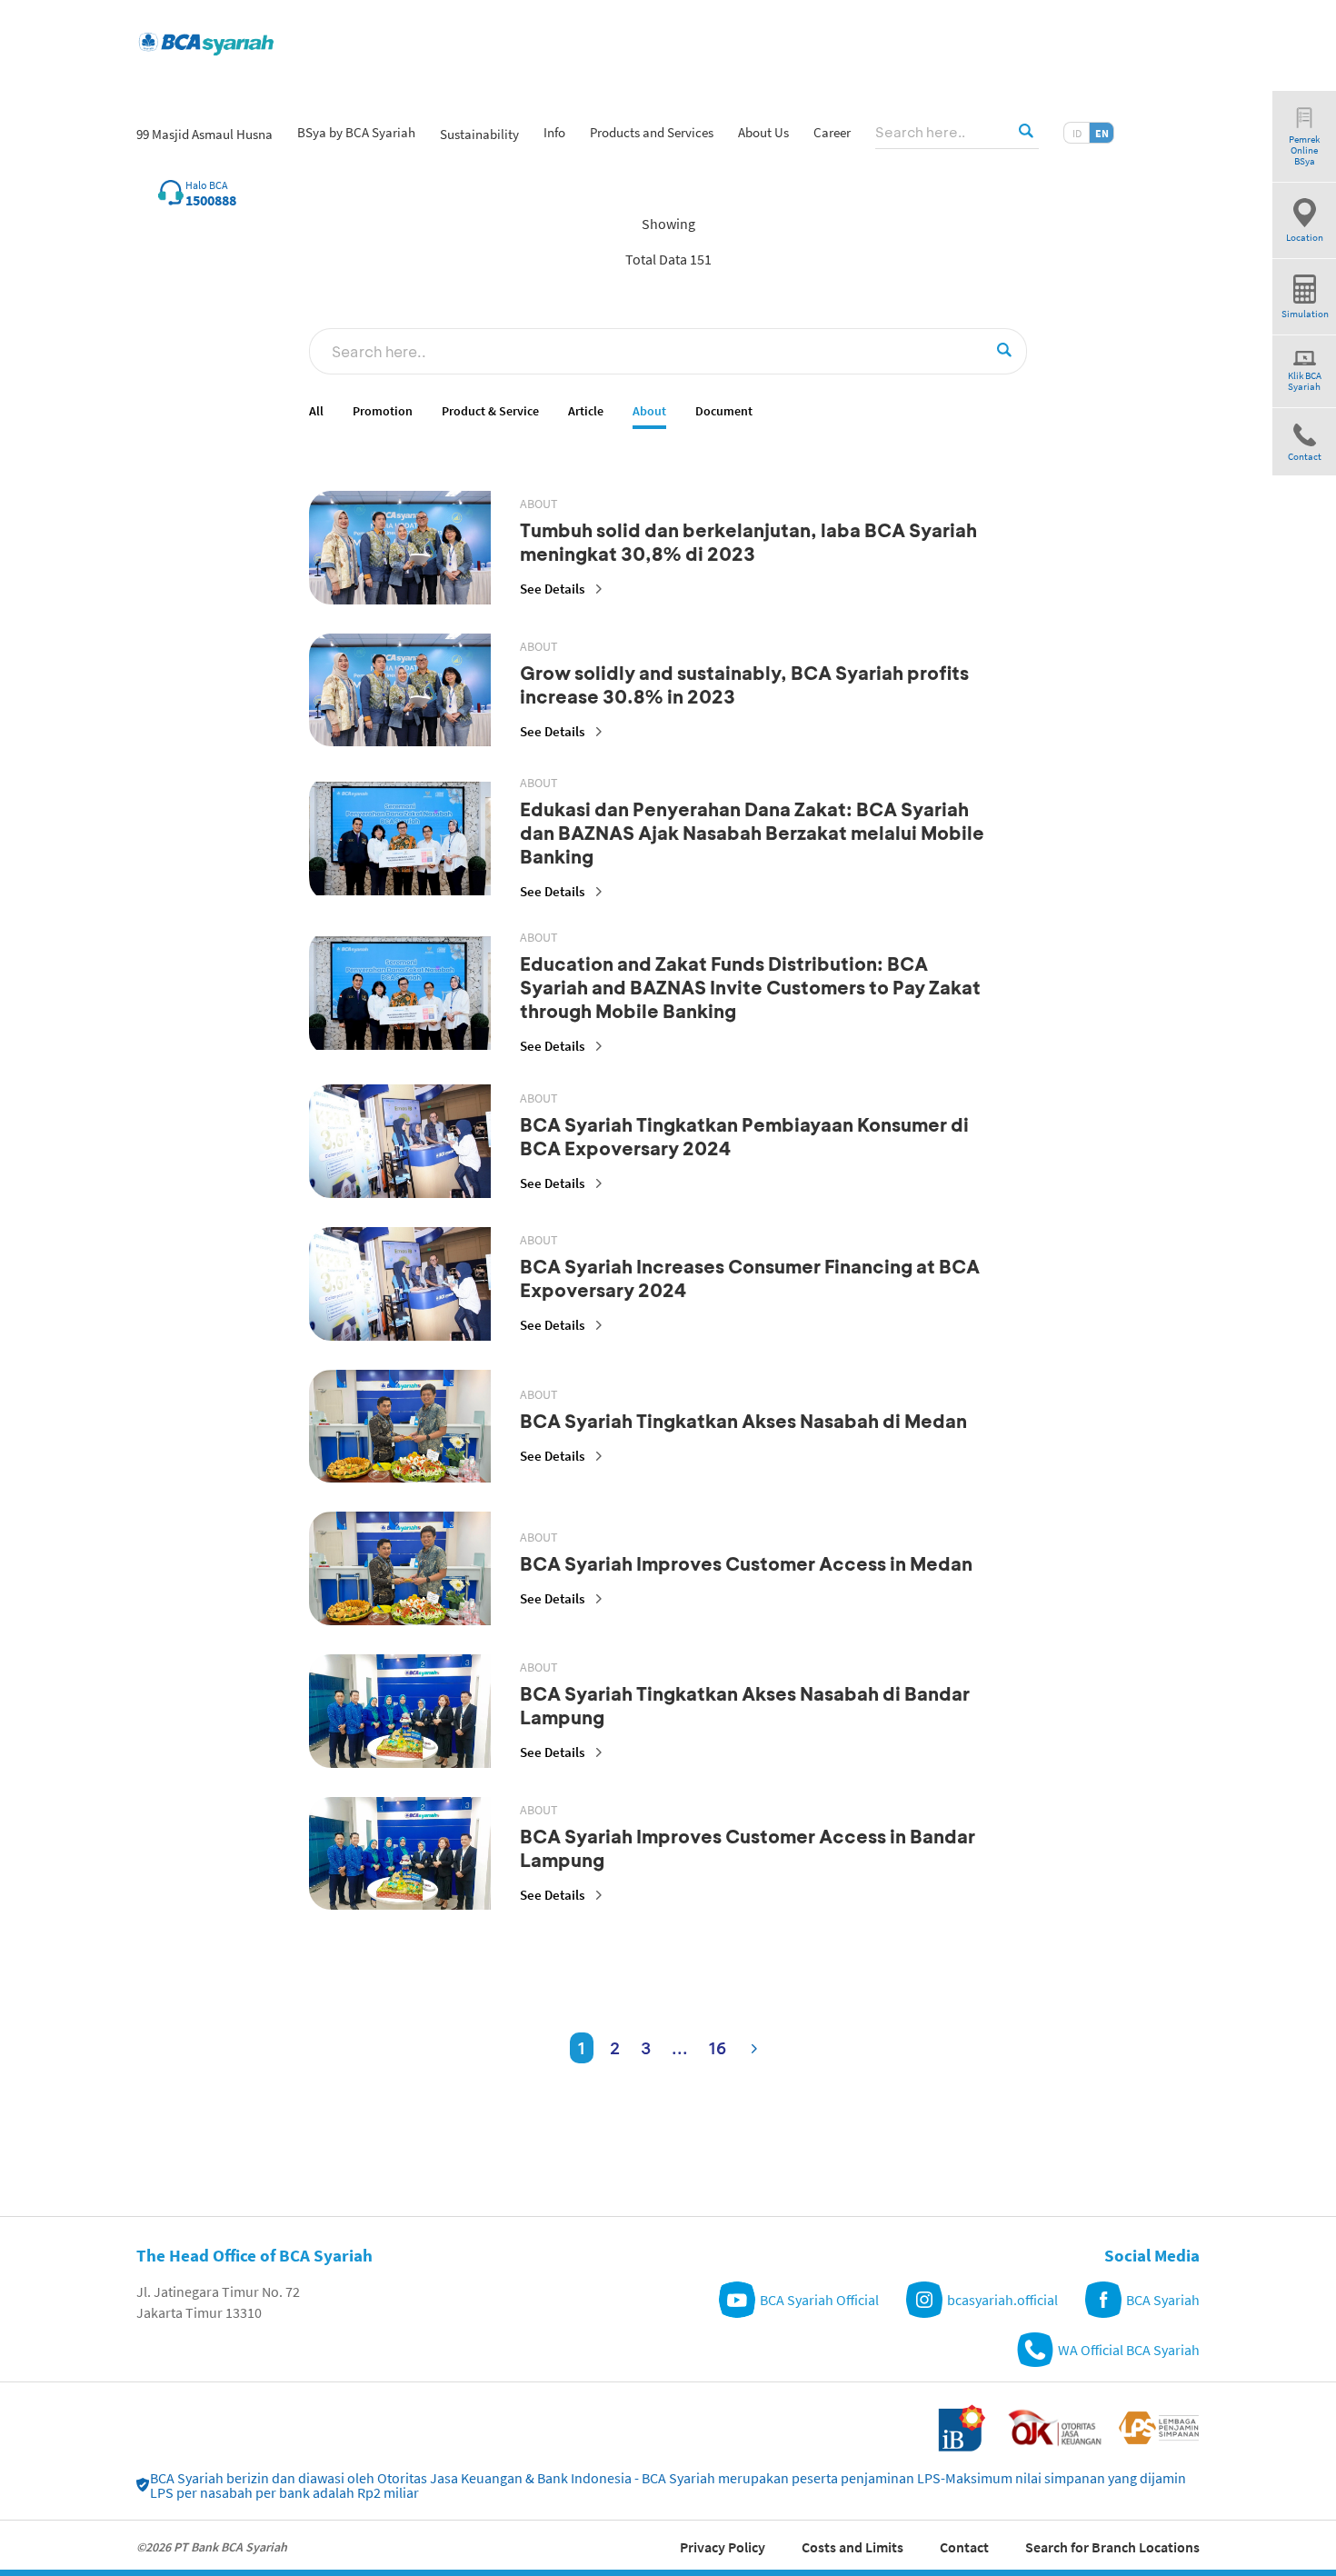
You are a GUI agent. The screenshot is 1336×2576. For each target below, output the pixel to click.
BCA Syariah (1163, 2300)
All (316, 411)
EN (1102, 133)
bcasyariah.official (1002, 2300)
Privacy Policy (723, 2547)
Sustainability (479, 134)
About (649, 411)
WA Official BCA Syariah (1129, 2350)
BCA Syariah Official (819, 2300)
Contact (964, 2547)
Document (724, 411)
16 (718, 2048)
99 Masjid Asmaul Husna (204, 134)
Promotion (383, 411)
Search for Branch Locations (1112, 2547)
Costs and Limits (852, 2547)
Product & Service (490, 411)
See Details (552, 589)
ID (1077, 133)
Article (586, 411)
